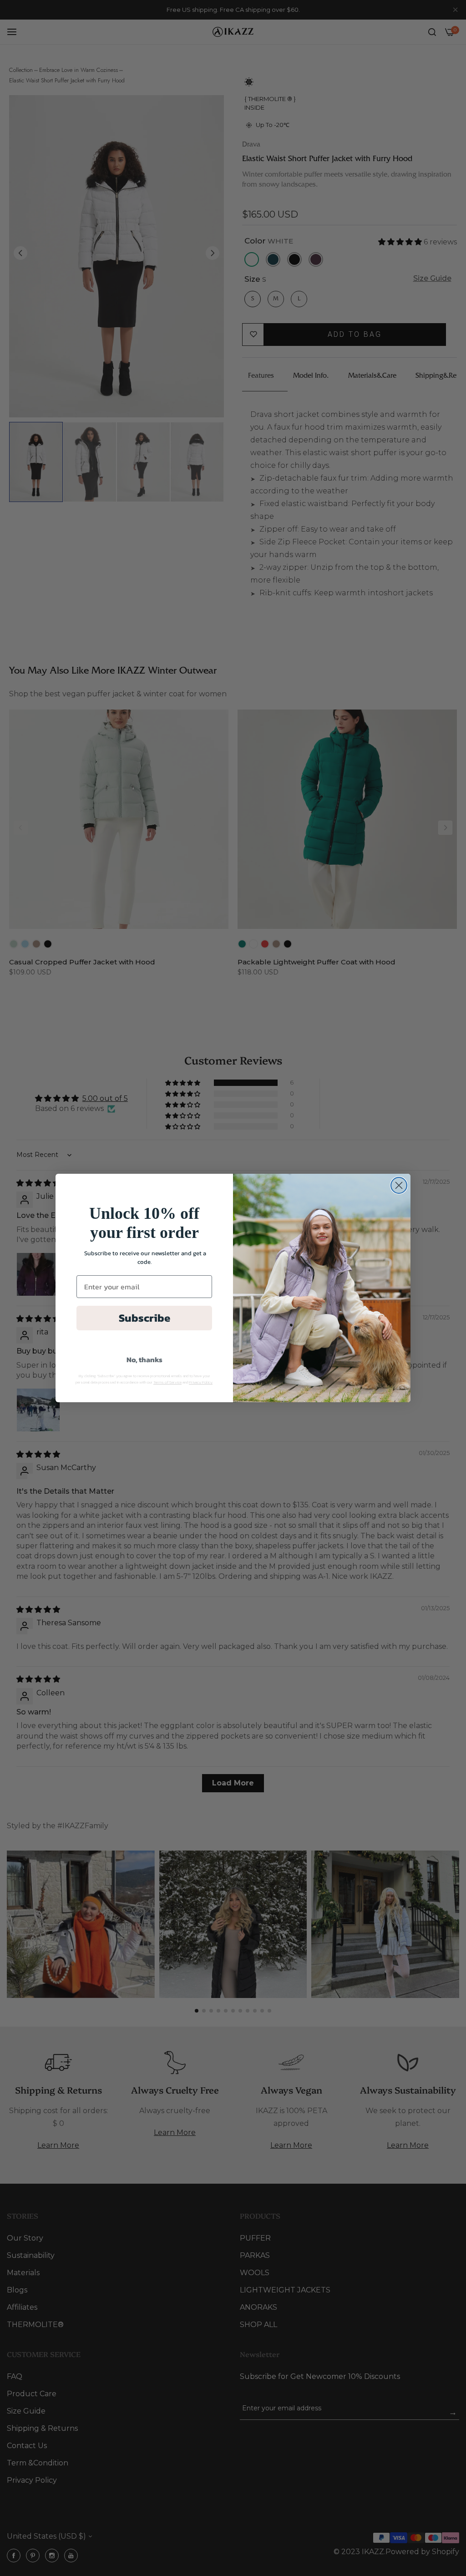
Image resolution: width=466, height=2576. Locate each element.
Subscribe (144, 1318)
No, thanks (144, 1359)
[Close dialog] (399, 1185)
